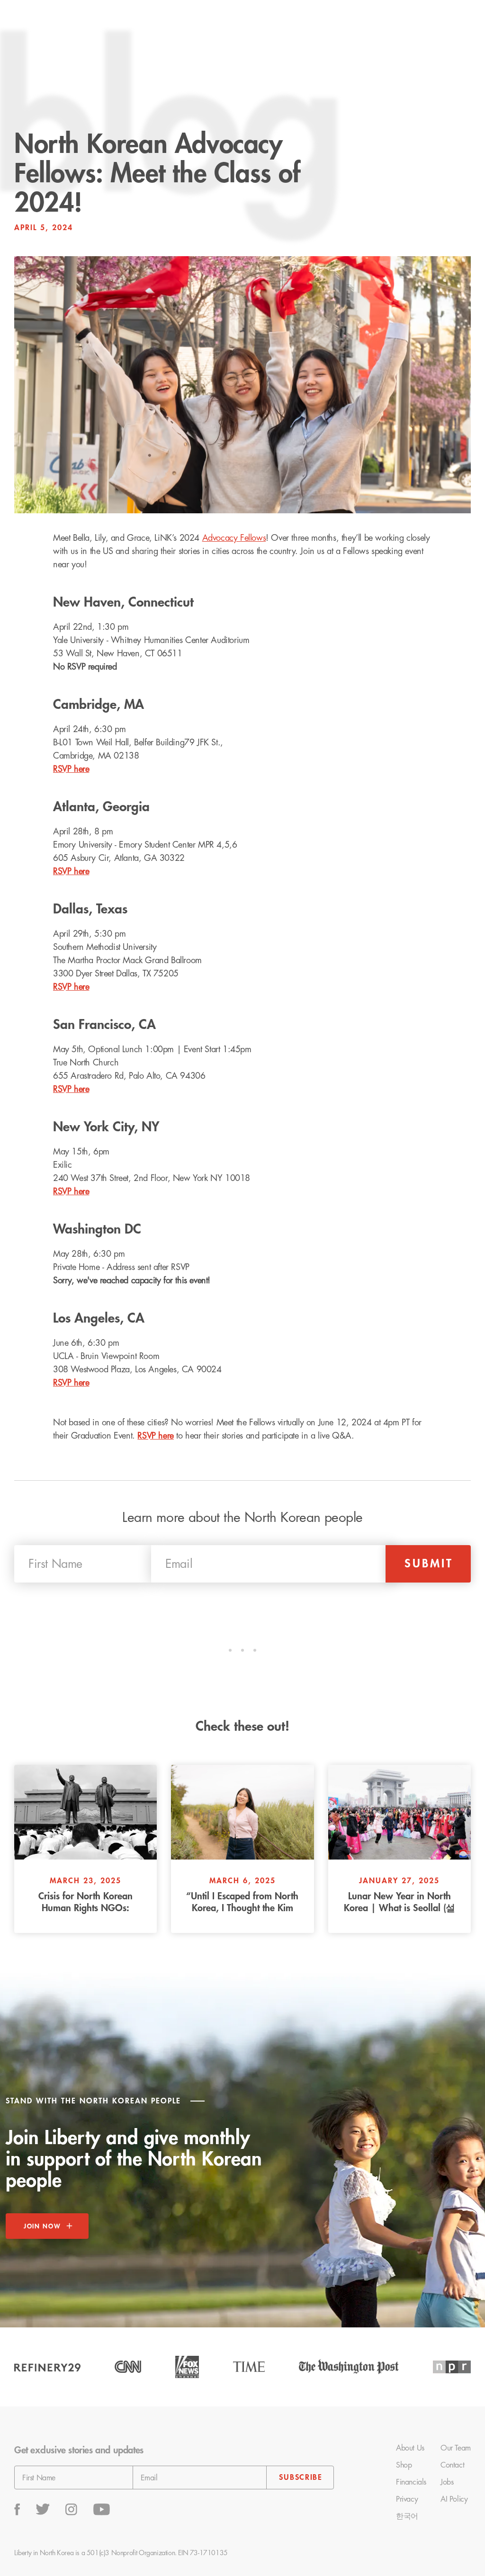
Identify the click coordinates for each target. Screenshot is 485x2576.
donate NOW (429, 24)
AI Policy (454, 2499)
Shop (404, 2465)
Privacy (407, 2499)
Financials (411, 2482)
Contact (452, 2465)
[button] (230, 24)
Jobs (447, 2482)
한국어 (407, 2516)
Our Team (456, 2448)
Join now (42, 2226)
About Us (410, 2448)
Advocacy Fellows (234, 538)
